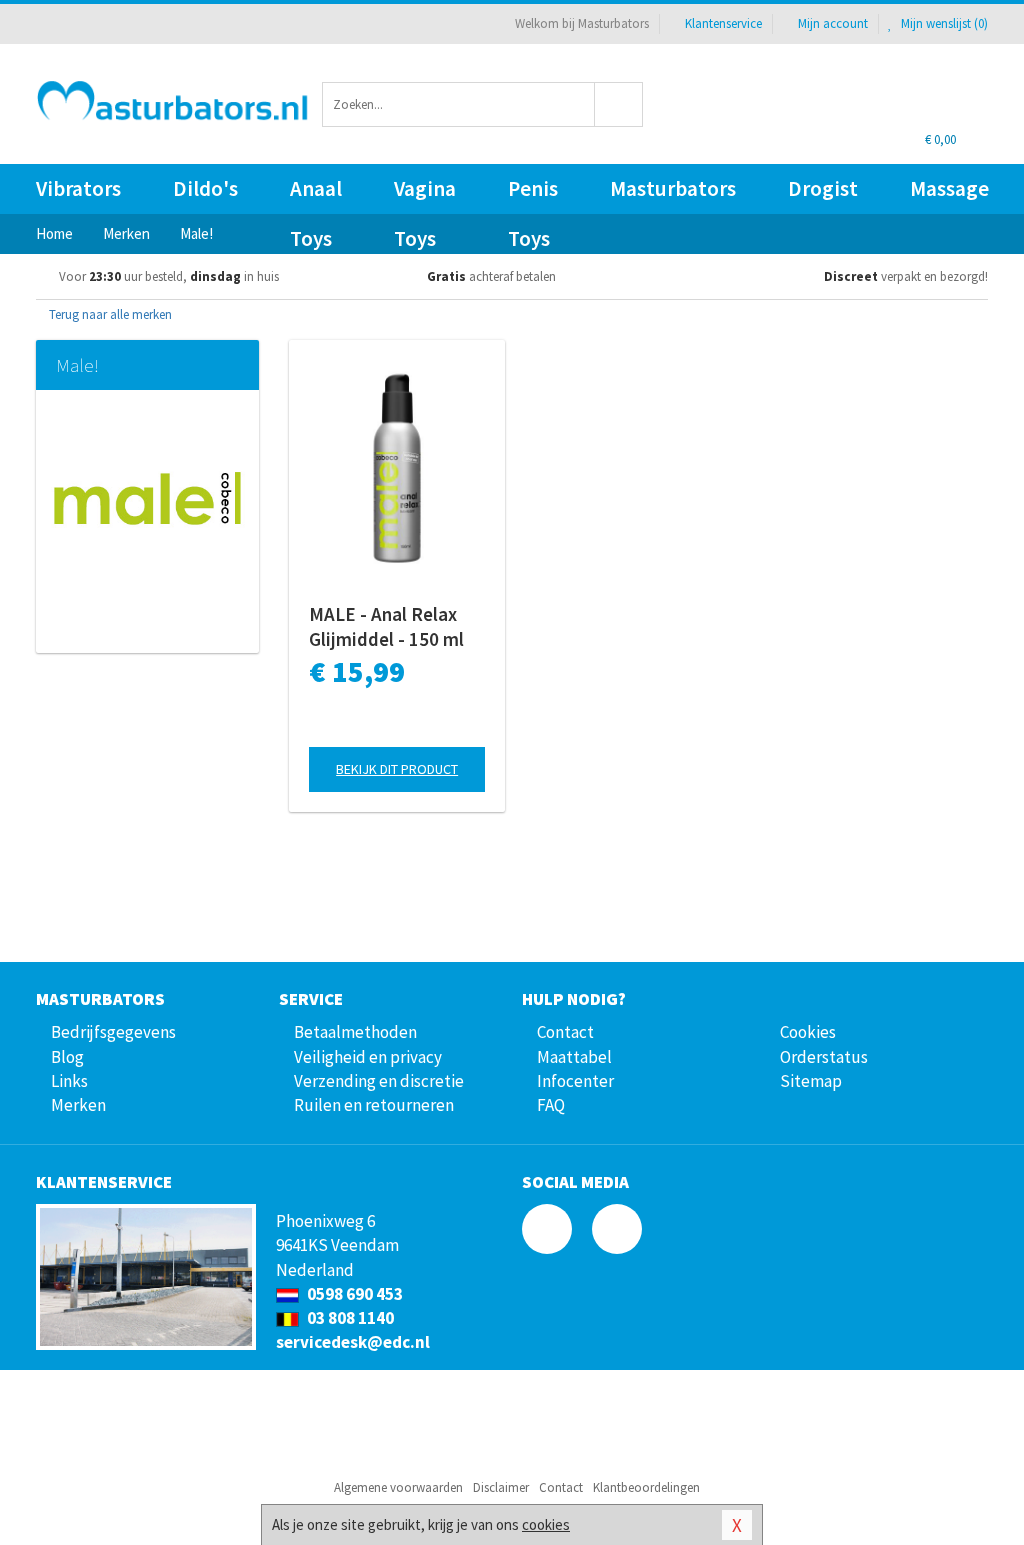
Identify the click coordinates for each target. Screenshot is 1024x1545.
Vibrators (78, 188)
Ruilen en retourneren (374, 1105)
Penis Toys (533, 194)
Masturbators (673, 188)
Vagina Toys (425, 194)
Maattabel (574, 1057)
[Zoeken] (619, 104)
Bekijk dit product (397, 769)
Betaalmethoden (355, 1032)
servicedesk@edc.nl (353, 1342)
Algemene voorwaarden (398, 1487)
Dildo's (205, 188)
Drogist (823, 188)
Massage (949, 188)
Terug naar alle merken (109, 314)
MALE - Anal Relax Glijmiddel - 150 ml (386, 626)
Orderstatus (824, 1057)
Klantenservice (723, 23)
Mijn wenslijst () (943, 23)
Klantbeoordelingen (646, 1487)
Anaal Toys (316, 194)
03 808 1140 (349, 1318)
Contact (565, 1032)
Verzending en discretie (379, 1081)
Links (69, 1081)
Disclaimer (501, 1487)
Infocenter (575, 1081)
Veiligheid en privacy (368, 1057)
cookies (546, 1524)
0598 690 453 (353, 1294)
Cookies (808, 1032)
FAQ (551, 1105)
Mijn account (833, 23)
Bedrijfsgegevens (113, 1032)
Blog (67, 1057)
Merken (78, 1105)
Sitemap (811, 1081)
